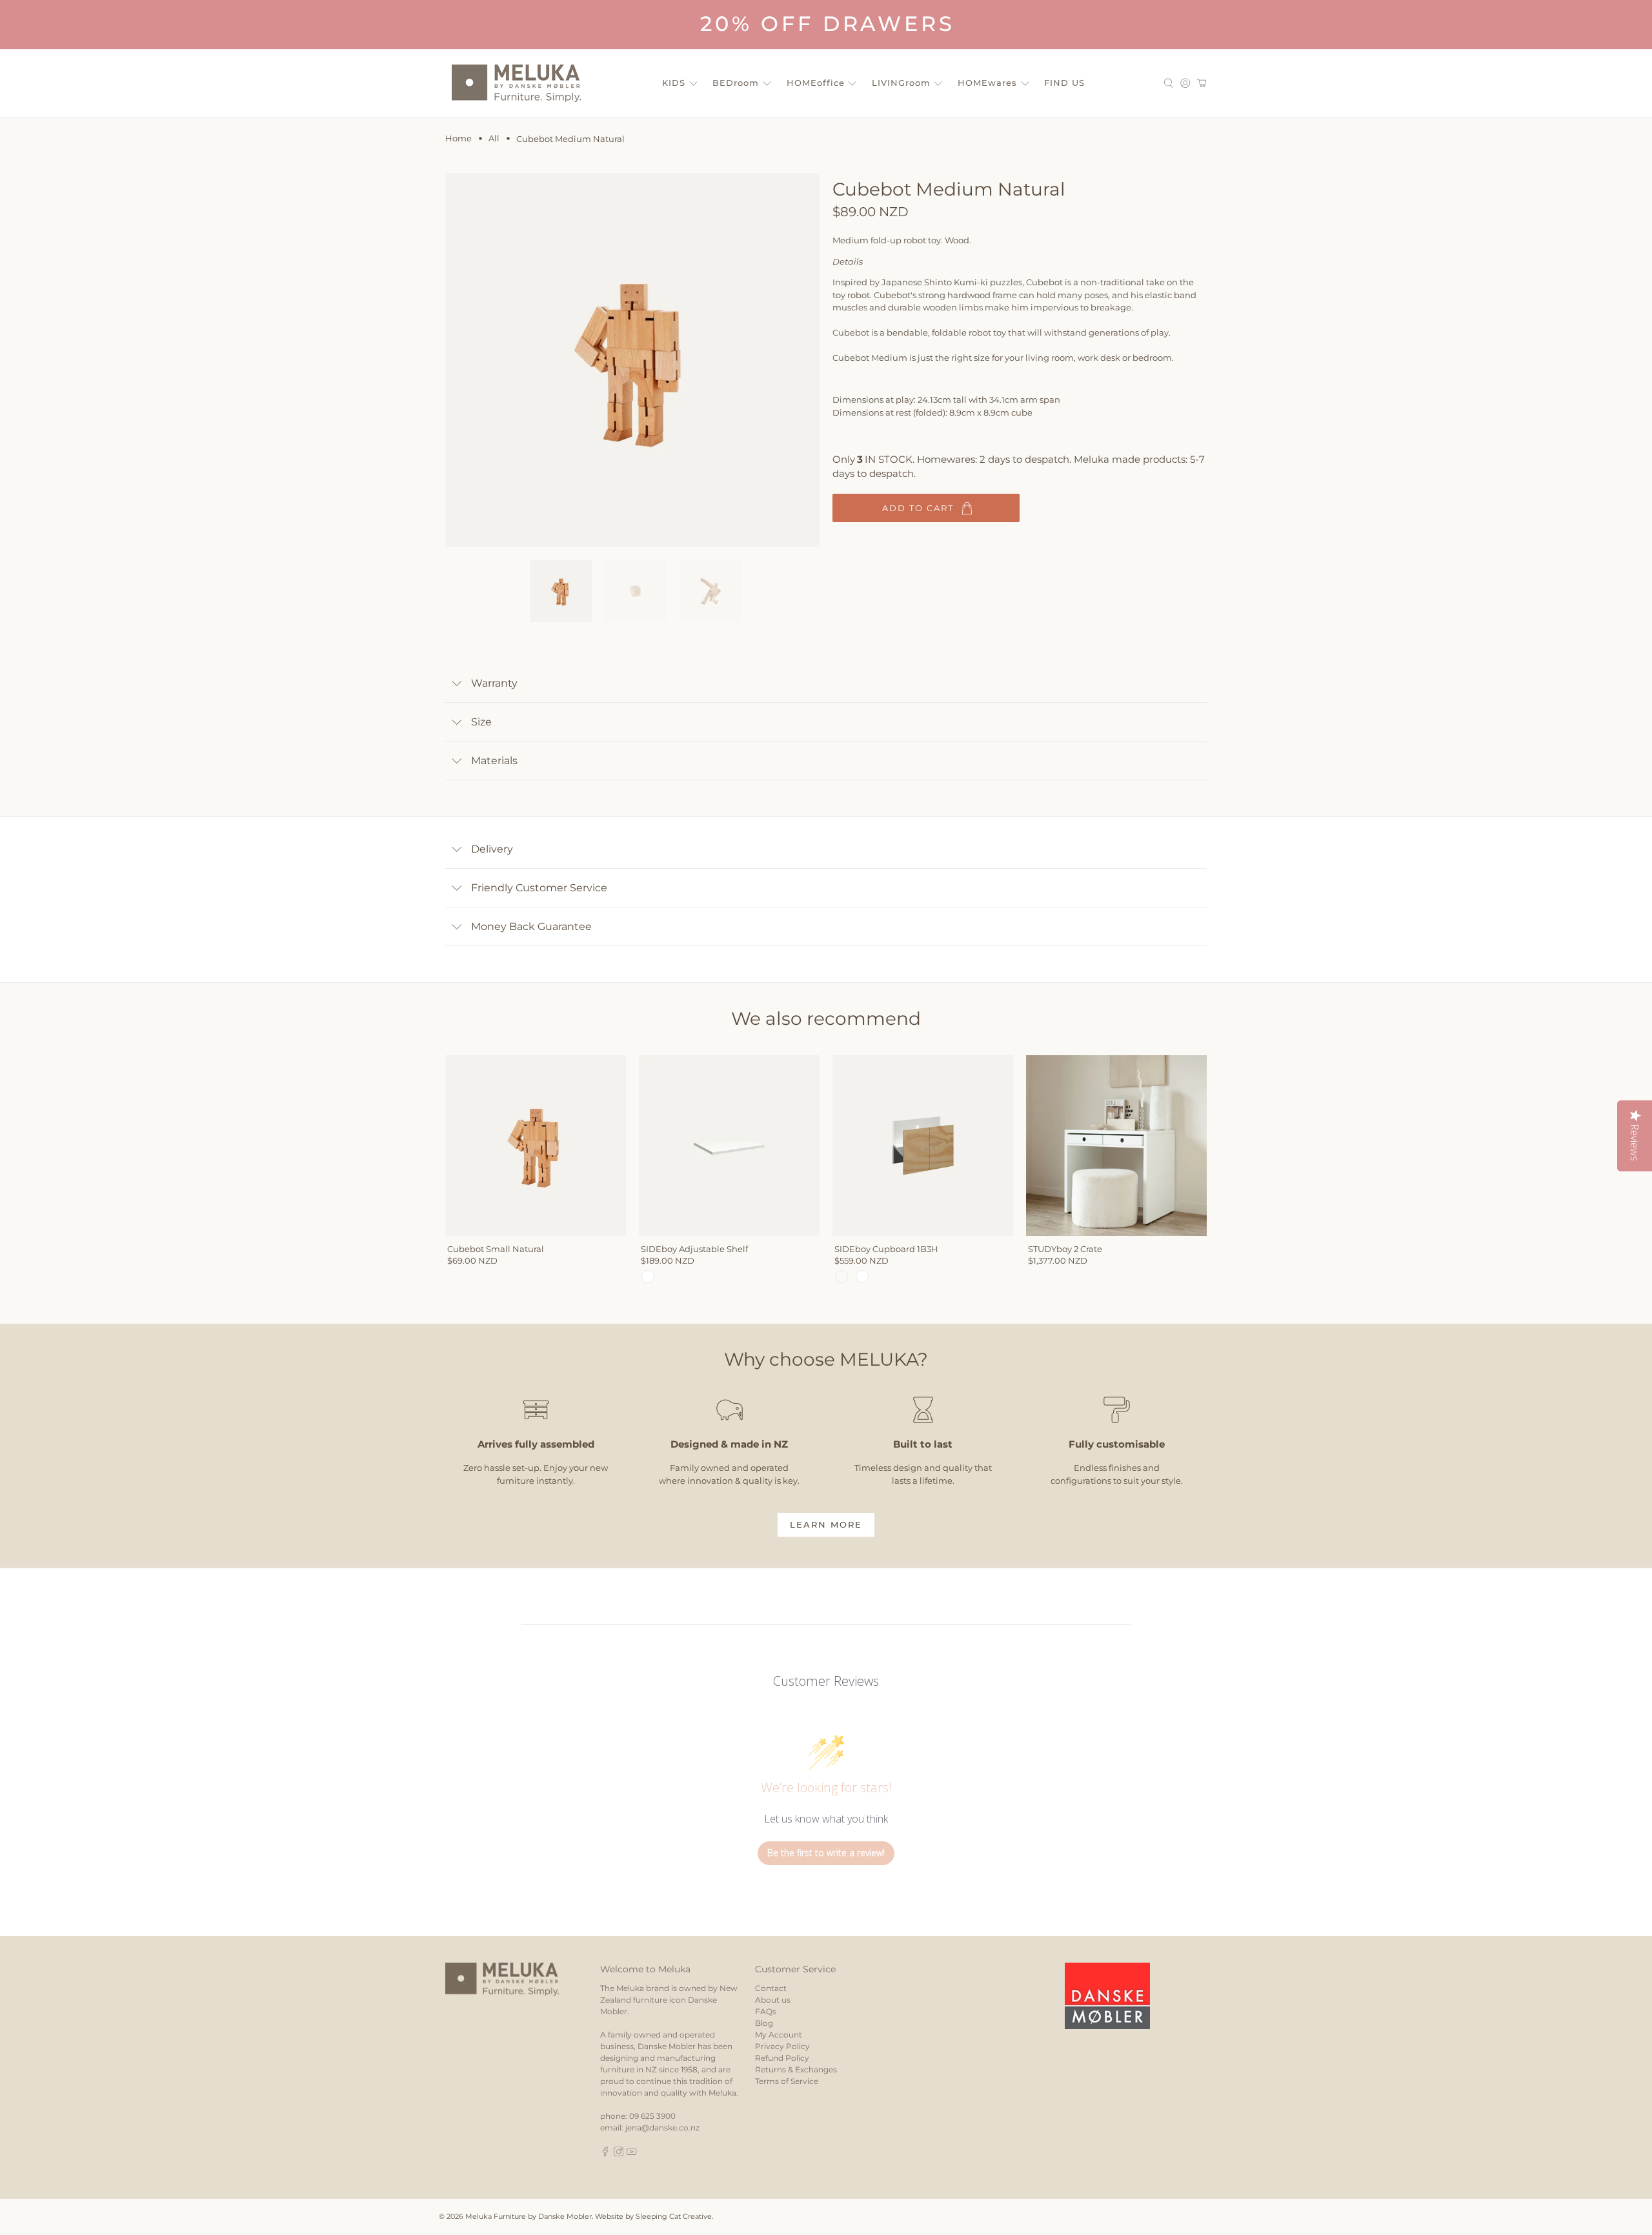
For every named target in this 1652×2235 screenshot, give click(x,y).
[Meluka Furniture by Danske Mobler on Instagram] (619, 2153)
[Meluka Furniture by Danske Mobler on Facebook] (605, 2153)
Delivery (492, 849)
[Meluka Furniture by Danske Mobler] (516, 83)
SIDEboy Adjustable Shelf (694, 1249)
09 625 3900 (652, 2116)
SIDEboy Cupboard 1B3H (886, 1249)
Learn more (826, 1524)
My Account (779, 2035)
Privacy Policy (782, 2046)
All (494, 138)
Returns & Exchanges (796, 2069)
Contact (771, 1988)
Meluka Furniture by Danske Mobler (529, 2217)
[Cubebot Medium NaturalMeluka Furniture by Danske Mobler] (632, 360)
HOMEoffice (816, 83)
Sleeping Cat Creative (674, 2217)
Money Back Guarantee (531, 926)
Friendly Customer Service (539, 888)
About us (773, 2000)
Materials (494, 761)
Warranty (494, 683)
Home (458, 138)
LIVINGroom (901, 83)
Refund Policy (782, 2058)
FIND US (1064, 83)
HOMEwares (987, 83)
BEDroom (736, 83)
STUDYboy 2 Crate (1065, 1249)
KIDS (674, 83)
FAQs (766, 2011)
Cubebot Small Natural (496, 1249)
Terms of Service (787, 2081)
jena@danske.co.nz (662, 2128)
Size (481, 722)
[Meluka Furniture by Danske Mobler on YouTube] (632, 2153)
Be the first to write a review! (826, 1853)
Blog (764, 2023)
